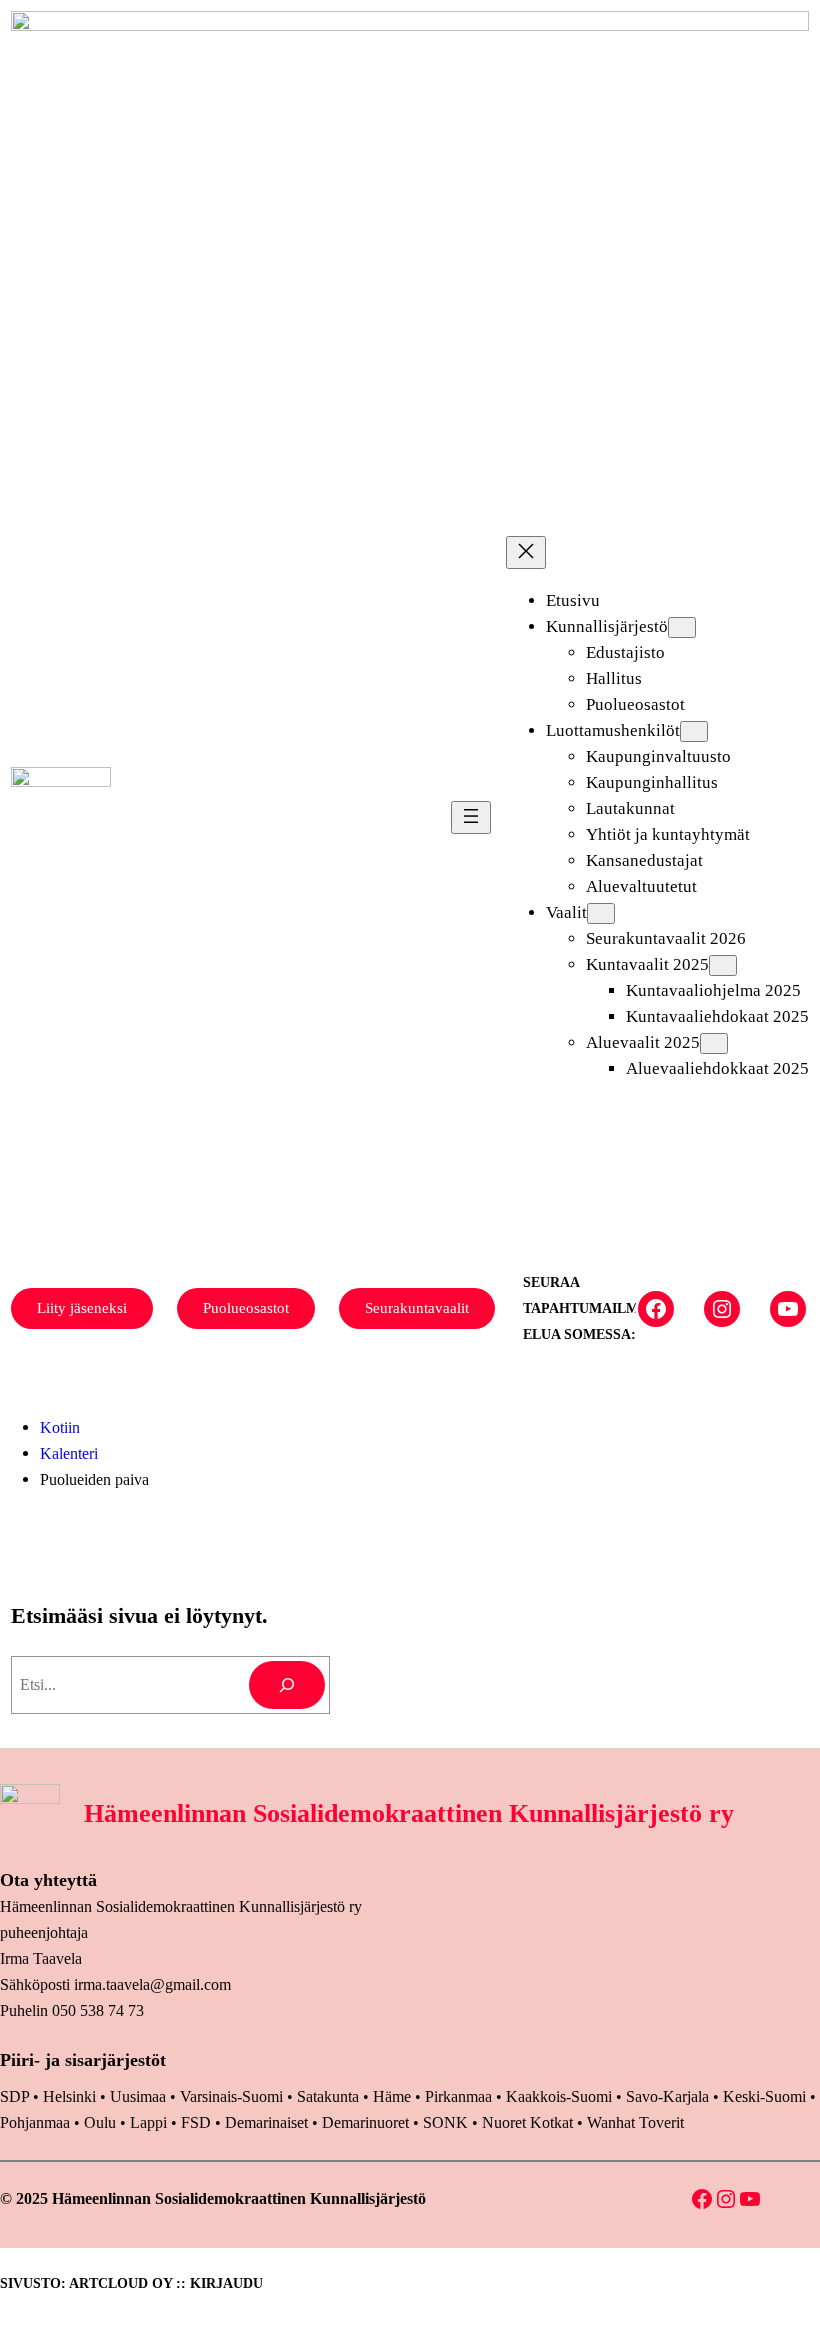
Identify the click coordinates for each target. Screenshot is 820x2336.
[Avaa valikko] (471, 817)
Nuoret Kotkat (527, 2122)
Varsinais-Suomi (231, 2096)
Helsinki (71, 2096)
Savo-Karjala (667, 2096)
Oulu (100, 2122)
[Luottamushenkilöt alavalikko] (694, 731)
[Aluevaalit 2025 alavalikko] (714, 1043)
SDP (14, 2096)
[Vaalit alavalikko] (601, 913)
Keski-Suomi (764, 2096)
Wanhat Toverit (635, 2122)
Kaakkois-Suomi (559, 2096)
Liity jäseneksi (82, 1308)
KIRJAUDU (226, 2283)
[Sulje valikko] (526, 552)
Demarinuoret (365, 2122)
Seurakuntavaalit (417, 1308)
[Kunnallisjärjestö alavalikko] (682, 627)
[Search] (287, 1685)
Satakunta (328, 2096)
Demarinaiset (266, 2122)
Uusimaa (138, 2096)
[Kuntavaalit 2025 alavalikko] (723, 965)
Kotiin (60, 1427)
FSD (196, 2122)
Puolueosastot (246, 1308)
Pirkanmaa (458, 2096)
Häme (394, 2096)
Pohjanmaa (37, 2122)
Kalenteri (69, 1453)
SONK (445, 2122)
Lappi (148, 2122)
